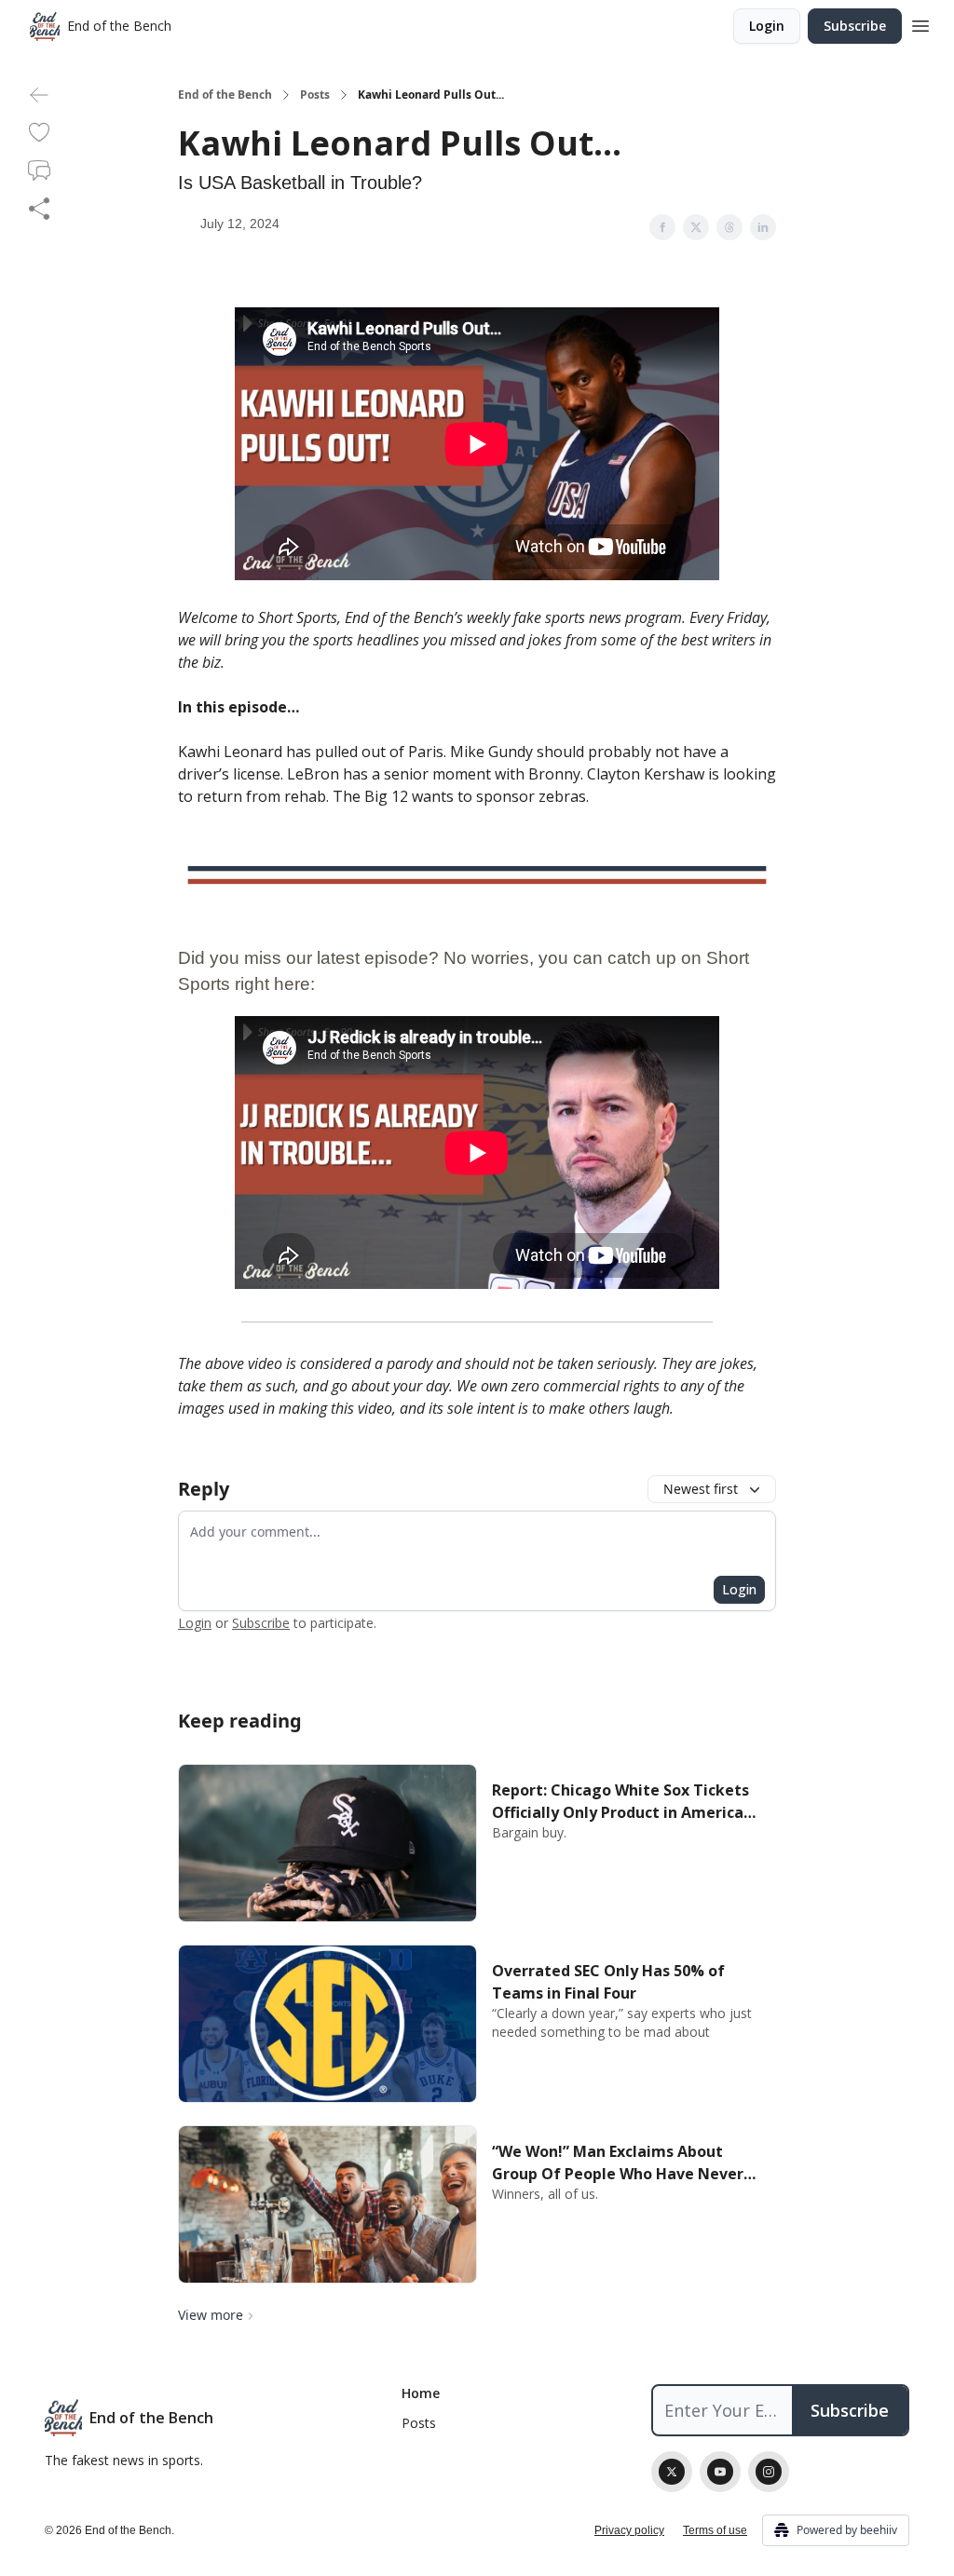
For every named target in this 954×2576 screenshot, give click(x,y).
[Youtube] (720, 2472)
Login (767, 26)
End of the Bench (225, 95)
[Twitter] (672, 2472)
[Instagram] (769, 2472)
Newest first (701, 1489)
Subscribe (855, 26)
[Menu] (920, 23)
